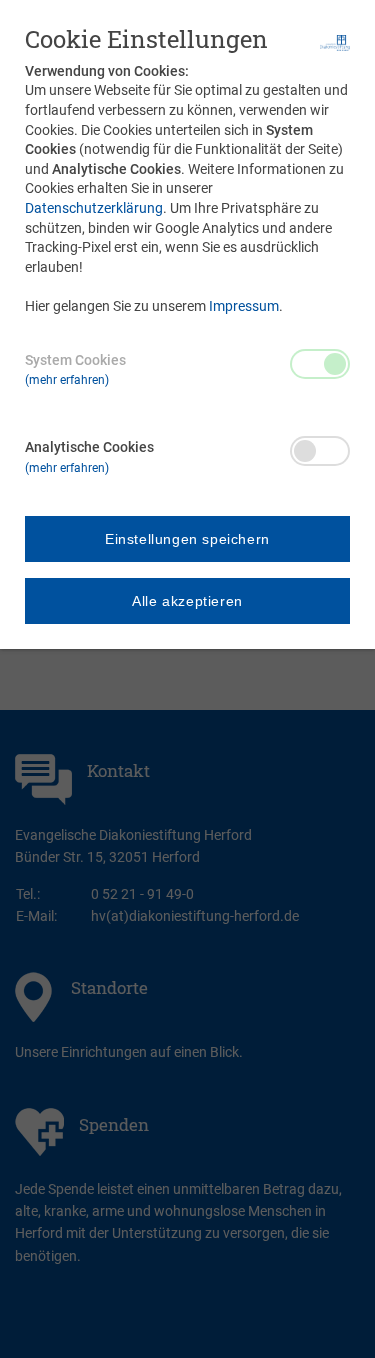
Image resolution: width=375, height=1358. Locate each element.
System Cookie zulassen (320, 364)
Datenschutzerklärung (94, 208)
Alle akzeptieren (187, 601)
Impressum (244, 306)
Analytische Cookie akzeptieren (320, 451)
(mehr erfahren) (67, 380)
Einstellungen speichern (187, 539)
